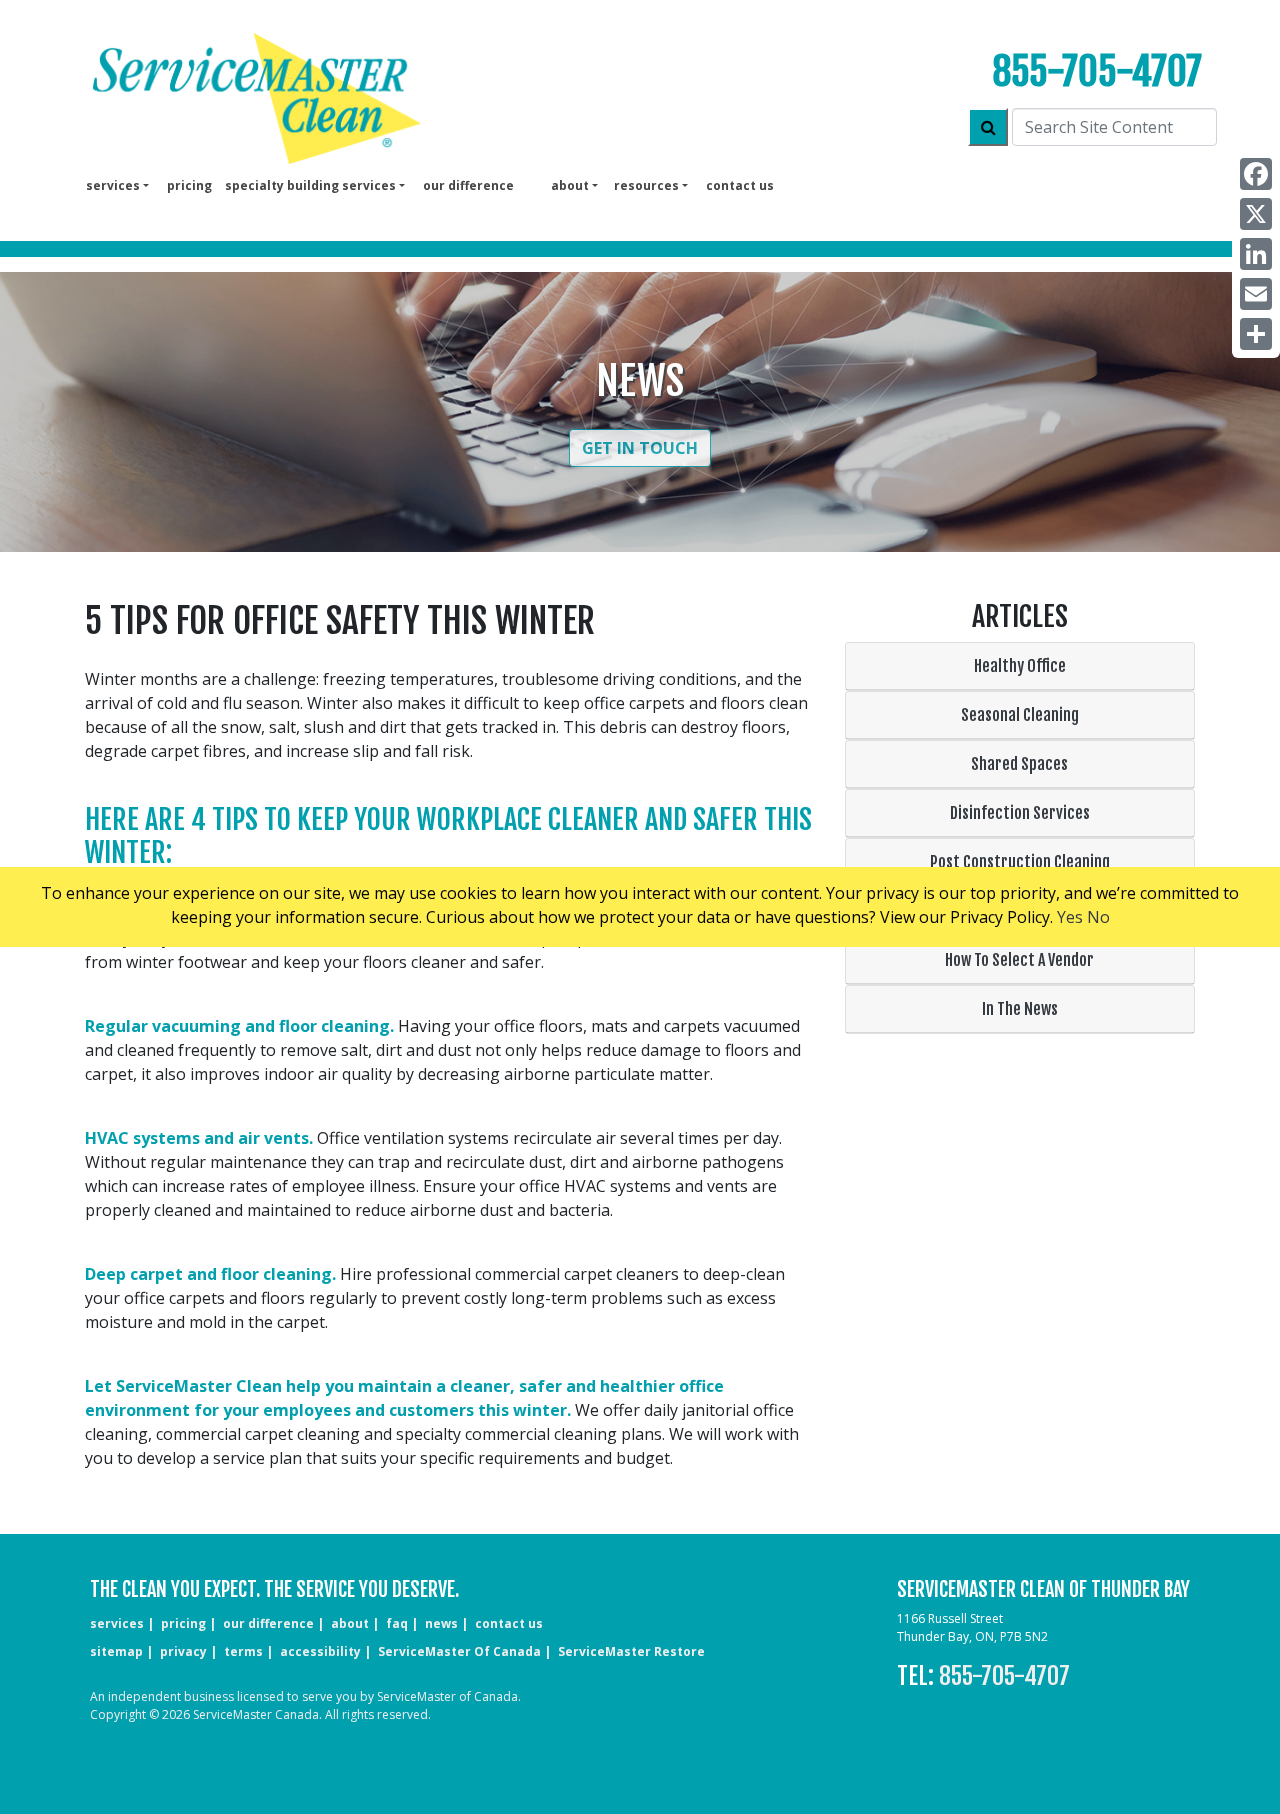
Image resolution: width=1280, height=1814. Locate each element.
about (350, 1623)
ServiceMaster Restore (631, 1651)
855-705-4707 (1097, 71)
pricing (189, 185)
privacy (183, 1651)
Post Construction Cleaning (1020, 862)
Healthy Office (1020, 666)
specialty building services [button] (310, 185)
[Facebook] (1256, 174)
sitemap (116, 1651)
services (117, 1623)
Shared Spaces (1019, 764)
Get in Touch (640, 448)
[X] (1256, 214)
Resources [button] (646, 185)
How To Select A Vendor (1019, 960)
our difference (468, 185)
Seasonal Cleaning (1020, 715)
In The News (1020, 1009)
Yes (1070, 917)
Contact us (740, 185)
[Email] (1256, 294)
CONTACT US (509, 1623)
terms (243, 1651)
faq (397, 1623)
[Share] (1256, 334)
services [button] (113, 185)
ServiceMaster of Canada (459, 1651)
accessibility (320, 1651)
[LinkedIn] (1256, 254)
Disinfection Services (1020, 813)
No (1098, 917)
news (441, 1623)
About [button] (570, 185)
